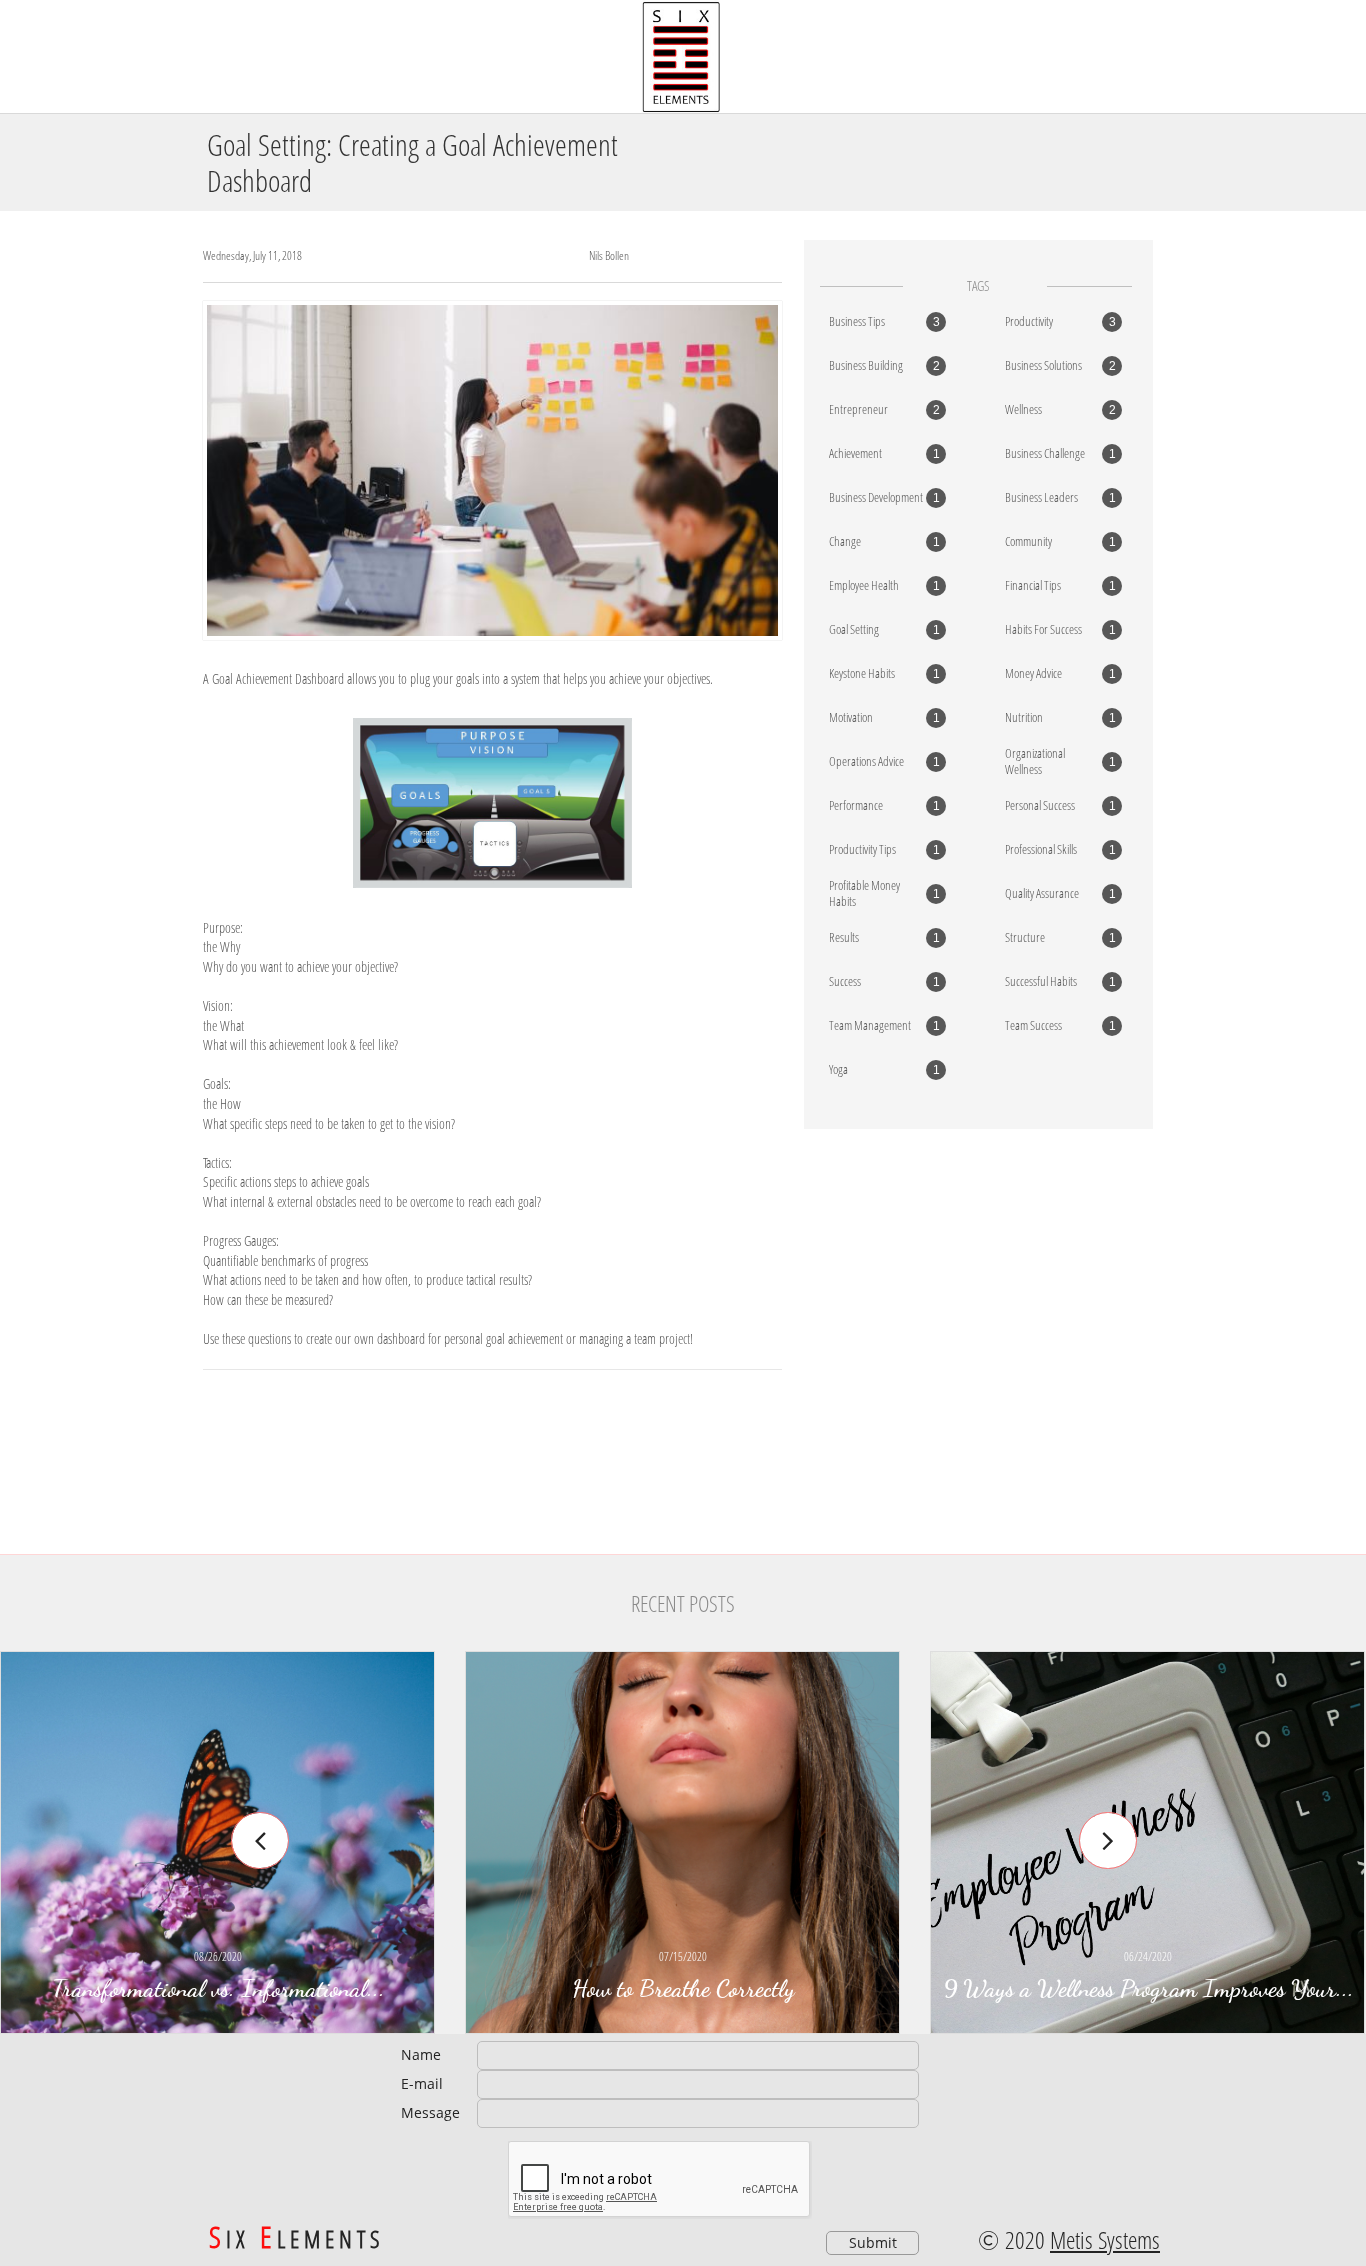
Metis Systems (1105, 2239)
